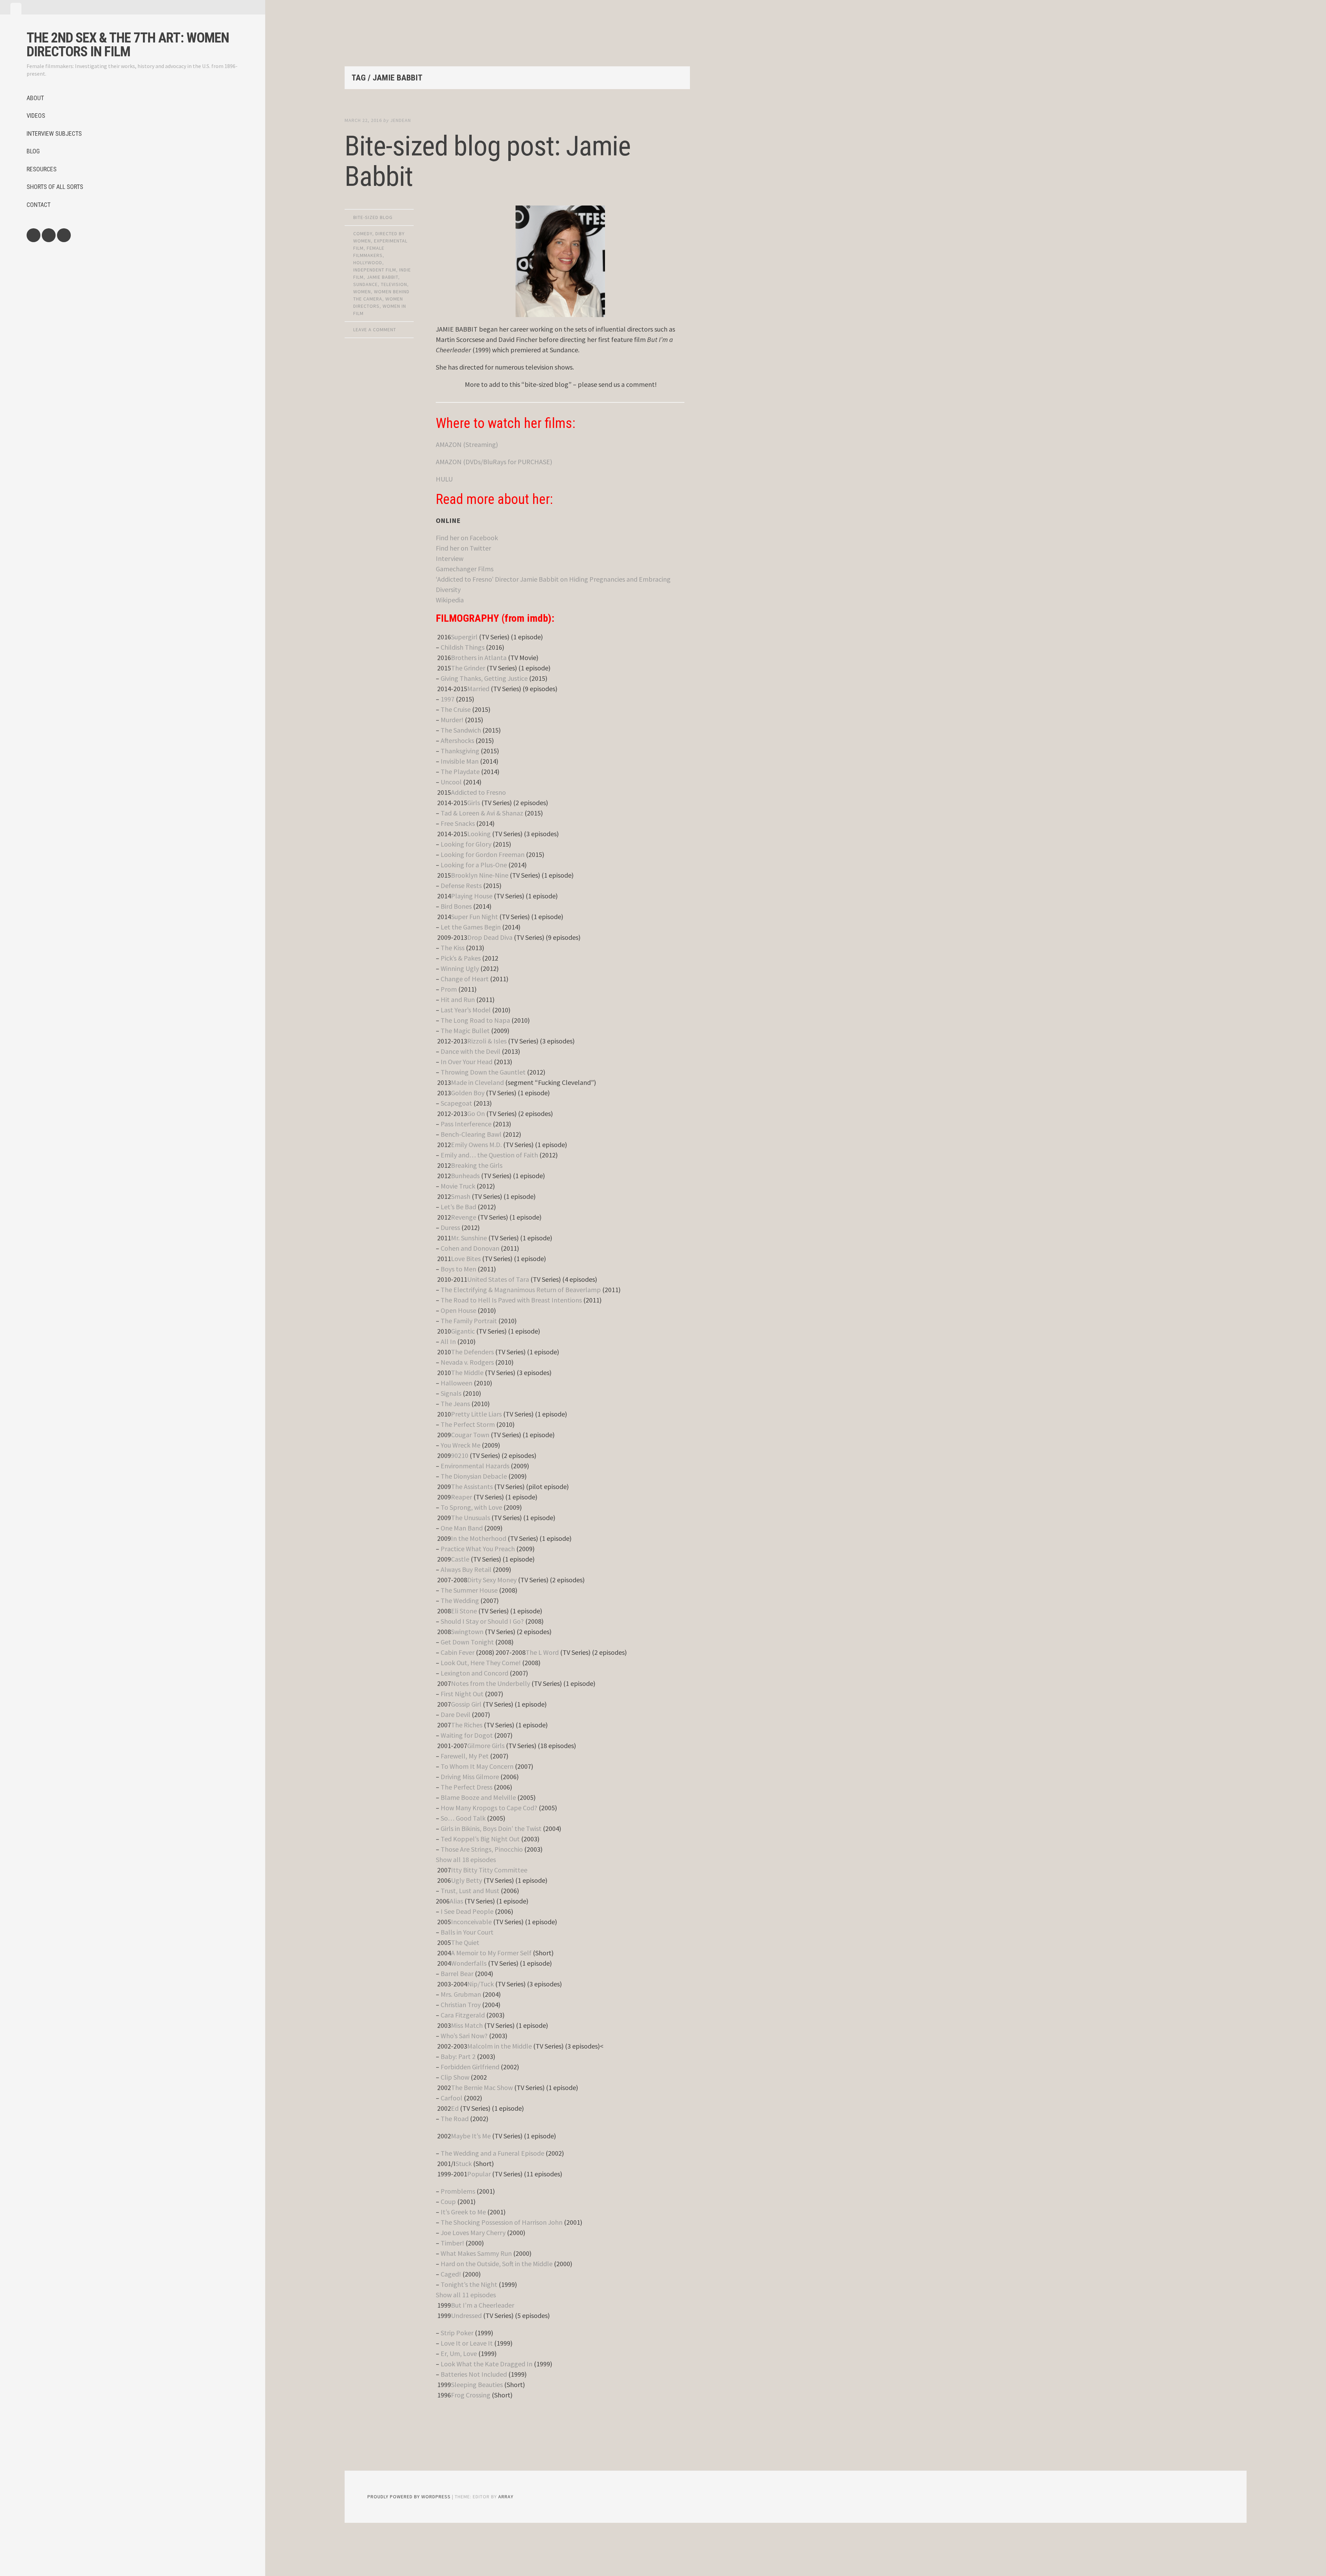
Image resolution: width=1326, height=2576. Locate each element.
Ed (455, 2108)
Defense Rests (461, 885)
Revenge (464, 1217)
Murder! (452, 720)
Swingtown (467, 1632)
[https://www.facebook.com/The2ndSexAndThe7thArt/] (33, 235)
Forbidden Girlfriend (470, 2067)
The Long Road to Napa (475, 1020)
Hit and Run (458, 999)
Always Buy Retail (466, 1569)
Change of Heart (465, 979)
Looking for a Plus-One (474, 865)
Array (506, 2497)
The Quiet (465, 1942)
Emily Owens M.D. (476, 1144)
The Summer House (469, 1590)
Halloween (457, 1383)
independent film (375, 270)
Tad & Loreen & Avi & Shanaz (482, 813)
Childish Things (463, 647)
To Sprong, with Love (471, 1507)
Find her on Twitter (463, 548)
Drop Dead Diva (490, 937)
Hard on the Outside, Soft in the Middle (497, 2264)
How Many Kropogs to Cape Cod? (489, 1808)
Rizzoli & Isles (487, 1041)
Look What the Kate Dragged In (487, 2364)
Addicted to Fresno (478, 792)
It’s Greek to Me (463, 2212)
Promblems (458, 2191)
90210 (460, 1455)
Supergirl (464, 637)
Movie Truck (458, 1186)
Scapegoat (456, 1103)
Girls (474, 803)
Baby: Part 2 (458, 2056)
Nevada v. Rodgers (467, 1362)
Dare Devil (455, 1714)
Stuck (464, 2163)
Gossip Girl (466, 1704)
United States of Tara (498, 1279)
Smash (461, 1196)
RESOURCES (42, 169)
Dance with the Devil (470, 1051)
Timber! (452, 2243)
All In (448, 1341)
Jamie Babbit (382, 277)
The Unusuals (470, 1518)
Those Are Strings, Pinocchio (482, 1849)
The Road (455, 2119)
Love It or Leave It (467, 2343)
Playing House (472, 896)
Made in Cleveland (477, 1082)
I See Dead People (467, 1911)
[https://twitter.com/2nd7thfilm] (49, 235)
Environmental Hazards (475, 1466)
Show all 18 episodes (466, 1859)
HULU (444, 479)
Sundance (366, 284)
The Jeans (455, 1404)
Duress (450, 1227)
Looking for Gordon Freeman (483, 854)
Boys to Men (458, 1269)
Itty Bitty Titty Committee (489, 1870)
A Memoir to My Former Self (491, 1953)
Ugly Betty (467, 1880)
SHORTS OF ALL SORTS (55, 187)
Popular (479, 2174)
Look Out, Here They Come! (481, 1663)
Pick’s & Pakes (461, 958)
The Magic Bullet (465, 1031)
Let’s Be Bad (458, 1207)
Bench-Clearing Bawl (471, 1134)
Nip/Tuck (481, 1984)
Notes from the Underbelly (491, 1683)
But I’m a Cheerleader (483, 2305)
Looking (479, 834)
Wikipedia (450, 600)
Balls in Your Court (467, 1932)
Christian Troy (461, 2005)
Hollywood (368, 263)
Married (478, 689)
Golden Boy (468, 1093)
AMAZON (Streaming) (467, 444)
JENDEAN (401, 120)
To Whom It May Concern (477, 1766)
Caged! (451, 2274)
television (394, 284)
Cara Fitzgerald (463, 2015)
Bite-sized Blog (373, 217)
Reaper (462, 1497)
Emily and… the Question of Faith (489, 1155)
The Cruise (456, 709)
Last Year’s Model (466, 1010)
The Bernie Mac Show (482, 2087)
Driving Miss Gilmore (470, 1777)
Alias (456, 1901)
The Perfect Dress (467, 1787)
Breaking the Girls (477, 1165)
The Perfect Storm (468, 1424)
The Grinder (468, 668)
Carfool (451, 2098)
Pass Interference (466, 1124)
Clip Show (455, 2077)
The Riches (467, 1725)
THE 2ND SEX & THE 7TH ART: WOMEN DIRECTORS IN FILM (128, 45)
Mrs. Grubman (461, 1994)
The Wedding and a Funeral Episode (492, 2153)
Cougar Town (470, 1435)
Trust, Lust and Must (470, 1891)
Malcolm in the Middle (499, 2046)
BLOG (33, 151)
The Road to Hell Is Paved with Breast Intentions (511, 1300)
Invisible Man (460, 761)
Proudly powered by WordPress (409, 2497)
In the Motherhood (479, 1538)
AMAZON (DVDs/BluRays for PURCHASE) (494, 462)
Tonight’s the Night (469, 2284)
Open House (458, 1310)
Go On (476, 1113)
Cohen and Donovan (470, 1248)
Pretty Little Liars (476, 1414)
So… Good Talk (463, 1818)
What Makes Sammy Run (476, 2253)
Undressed (466, 2315)
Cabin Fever (458, 1652)
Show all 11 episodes (466, 2295)
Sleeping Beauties (477, 2384)
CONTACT (39, 205)
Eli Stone (464, 1611)
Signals (451, 1393)
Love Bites (466, 1258)
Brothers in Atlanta (479, 657)
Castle (460, 1559)
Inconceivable (471, 1922)
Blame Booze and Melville (478, 1797)
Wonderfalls (469, 1963)
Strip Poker (457, 2333)
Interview (450, 558)
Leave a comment (375, 330)
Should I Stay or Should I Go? (482, 1621)
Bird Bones (456, 906)
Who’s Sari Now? (464, 2036)
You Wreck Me (460, 1445)
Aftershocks (457, 740)
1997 (448, 699)
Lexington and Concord (474, 1673)
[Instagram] (64, 235)
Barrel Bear (457, 1973)
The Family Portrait (469, 1321)
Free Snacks (458, 823)
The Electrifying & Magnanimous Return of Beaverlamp (521, 1290)
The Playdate (460, 771)
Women (362, 292)
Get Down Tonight (467, 1642)
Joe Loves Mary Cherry (473, 2232)
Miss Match (467, 2025)
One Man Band (462, 1528)
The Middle (467, 1372)
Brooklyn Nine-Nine (480, 875)
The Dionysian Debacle (474, 1476)
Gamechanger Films (465, 569)
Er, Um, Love (459, 2353)
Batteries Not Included (474, 2374)
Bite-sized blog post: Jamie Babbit (488, 161)
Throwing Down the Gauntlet (483, 1072)
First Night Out (462, 1694)
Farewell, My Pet (465, 1756)
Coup (448, 2201)
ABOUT (35, 98)
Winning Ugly (460, 968)
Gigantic (463, 1331)
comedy (363, 233)
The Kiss (453, 948)
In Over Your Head (467, 1062)
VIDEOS (36, 116)
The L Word (542, 1652)
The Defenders (472, 1352)
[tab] (16, 9)
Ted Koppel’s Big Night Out (480, 1839)
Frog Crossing (471, 2395)
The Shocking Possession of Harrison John (502, 2222)
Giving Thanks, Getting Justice (484, 678)
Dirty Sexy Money (492, 1580)
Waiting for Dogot (467, 1735)
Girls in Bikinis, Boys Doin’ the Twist (491, 1828)
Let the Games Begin (471, 927)
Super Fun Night (474, 917)
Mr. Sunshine (469, 1238)
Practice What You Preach (478, 1549)
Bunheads (465, 1176)
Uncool (451, 782)
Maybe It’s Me (471, 2136)
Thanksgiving (460, 751)
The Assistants (472, 1486)
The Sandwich (461, 730)
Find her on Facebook (467, 538)
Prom (449, 989)
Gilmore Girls (486, 1745)
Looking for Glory (466, 844)
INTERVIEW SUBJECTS (54, 133)
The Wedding (460, 1600)
